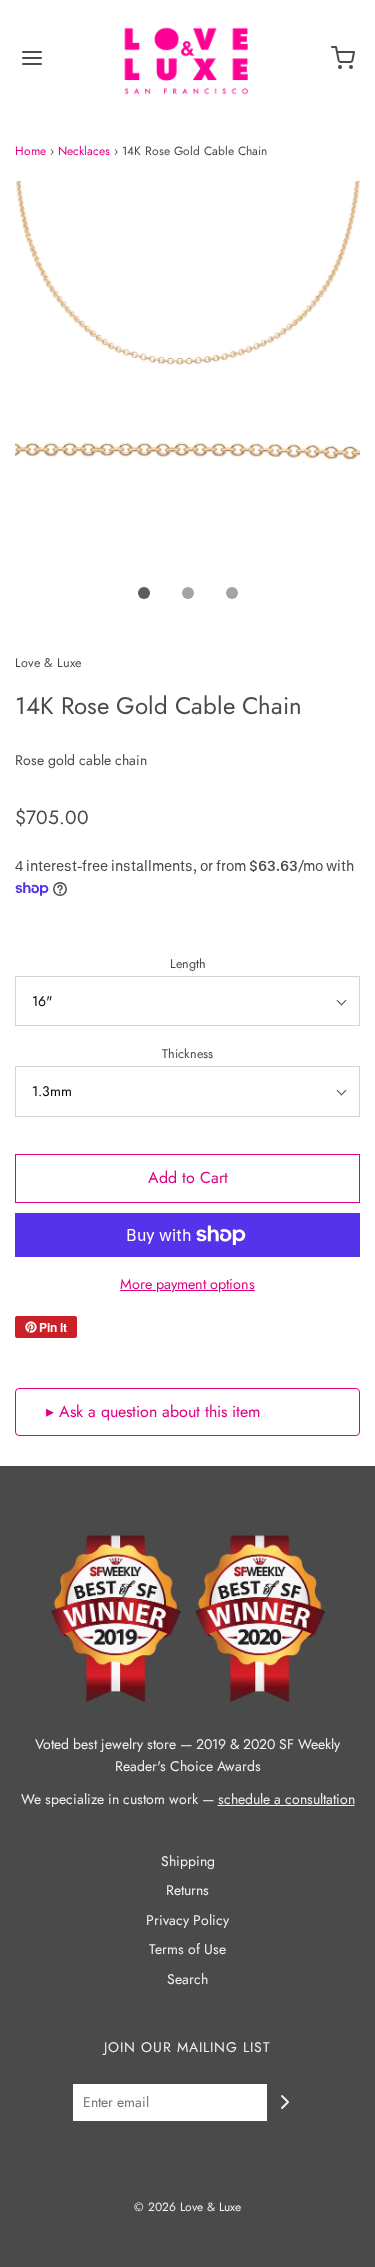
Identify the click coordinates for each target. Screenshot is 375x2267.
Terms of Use (187, 1949)
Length (188, 964)
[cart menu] (343, 65)
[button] (187, 376)
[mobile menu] (32, 65)
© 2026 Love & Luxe (187, 2207)
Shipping (188, 1861)
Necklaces (84, 151)
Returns (187, 1890)
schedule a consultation (286, 1799)
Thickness (187, 1054)
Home (30, 151)
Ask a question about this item (159, 1411)
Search (187, 1979)
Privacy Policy (187, 1920)
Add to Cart (188, 1177)
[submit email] (285, 2102)
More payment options (187, 1284)
